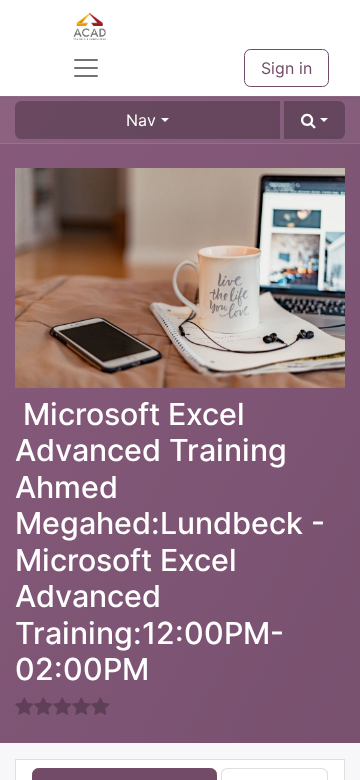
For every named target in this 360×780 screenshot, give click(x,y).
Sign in (286, 68)
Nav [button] (141, 120)
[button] (314, 120)
